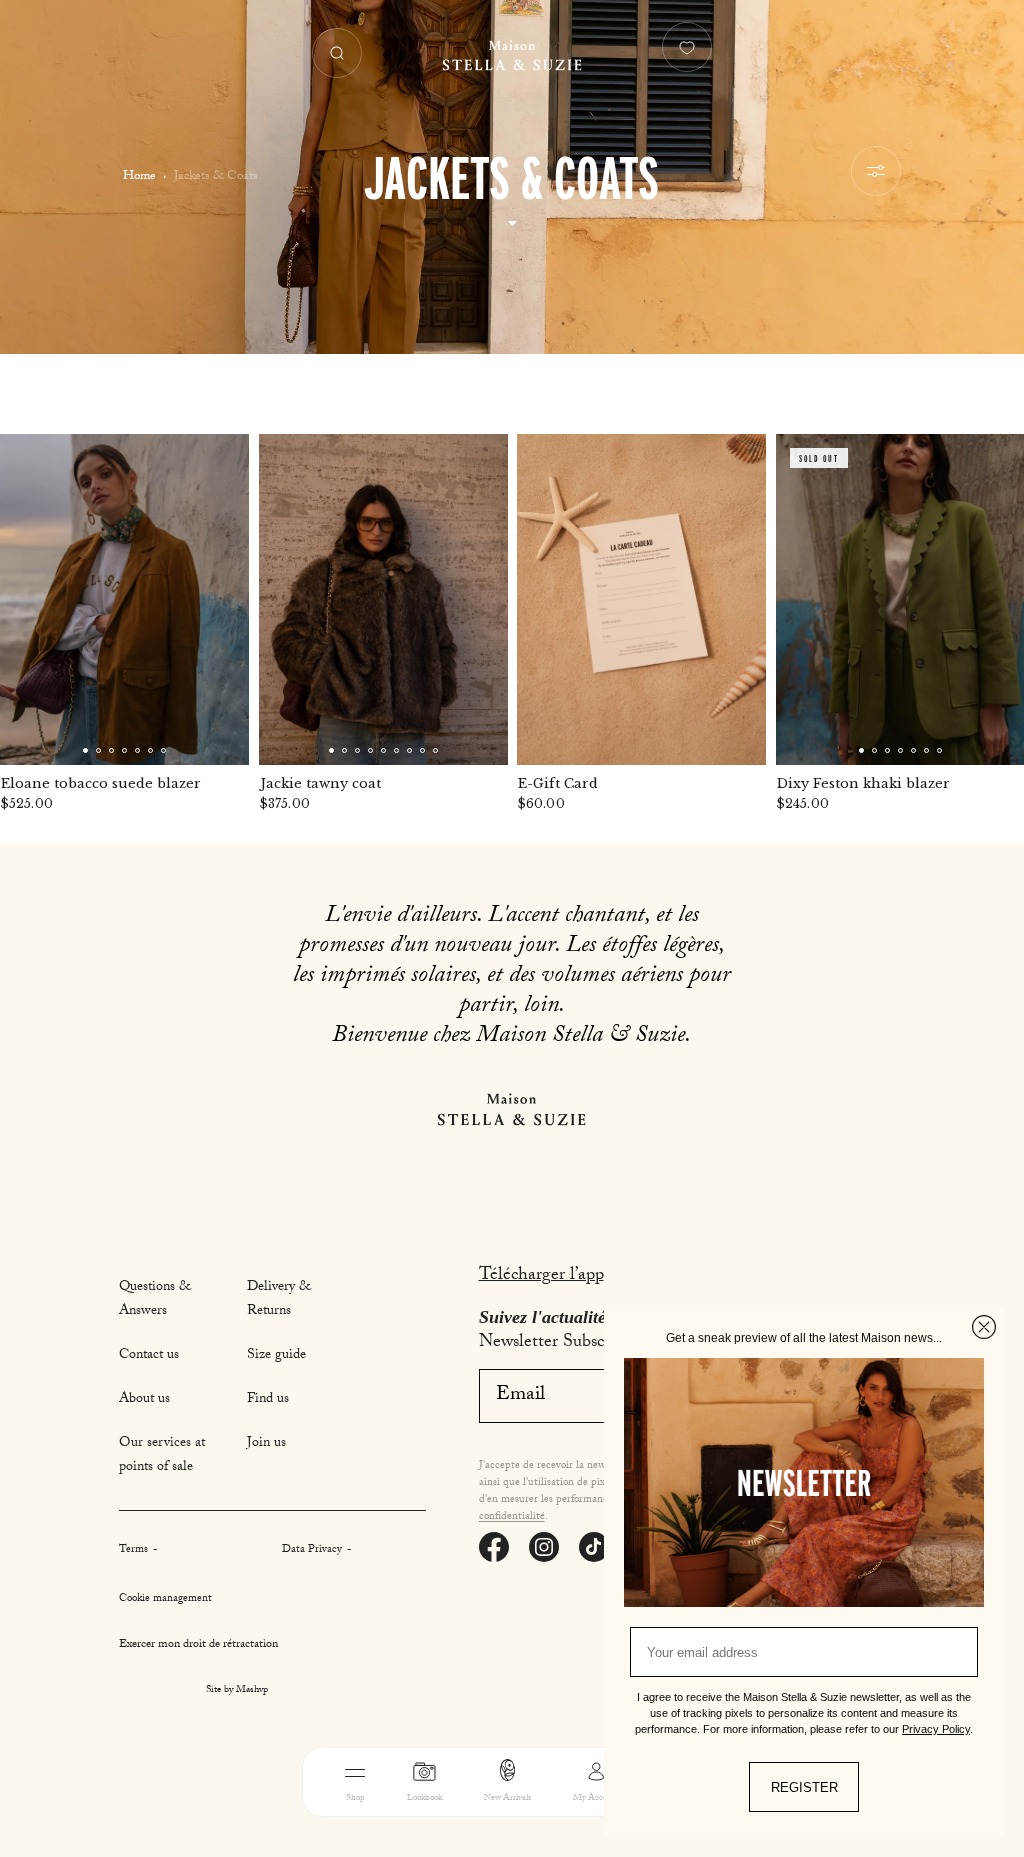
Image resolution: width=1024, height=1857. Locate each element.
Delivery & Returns (279, 1300)
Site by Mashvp (237, 1691)
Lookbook (424, 1798)
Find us (268, 1400)
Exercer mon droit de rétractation (198, 1645)
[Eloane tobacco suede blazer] (124, 599)
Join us (266, 1444)
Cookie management (165, 1599)
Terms (135, 1550)
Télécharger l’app (541, 1276)
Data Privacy (313, 1550)
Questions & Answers (155, 1300)
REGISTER (804, 1787)
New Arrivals (507, 1798)
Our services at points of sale (162, 1456)
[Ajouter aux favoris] (221, 462)
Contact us (149, 1356)
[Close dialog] (984, 1327)
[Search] (337, 53)
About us (144, 1400)
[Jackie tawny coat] (383, 599)
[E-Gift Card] (641, 599)
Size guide (276, 1356)
